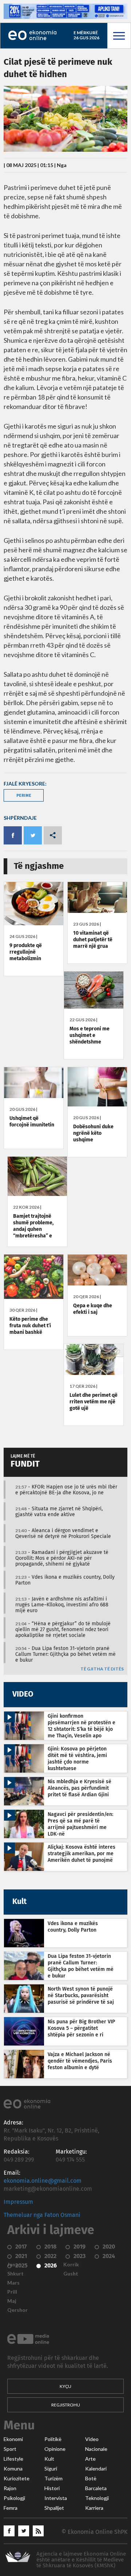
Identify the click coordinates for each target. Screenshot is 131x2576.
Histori (52, 2488)
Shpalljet (54, 2508)
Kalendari (96, 2469)
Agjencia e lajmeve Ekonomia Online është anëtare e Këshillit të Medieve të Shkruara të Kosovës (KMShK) (81, 2560)
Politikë (53, 2439)
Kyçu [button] (65, 2386)
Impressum (18, 2202)
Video (92, 2439)
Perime (24, 795)
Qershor (17, 2310)
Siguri (51, 2469)
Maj (12, 2301)
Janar (14, 2265)
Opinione (55, 2449)
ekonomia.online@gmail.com (43, 2181)
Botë (91, 2478)
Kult (49, 2459)
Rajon (10, 2488)
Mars (13, 2283)
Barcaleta (96, 2488)
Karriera (94, 2508)
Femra (11, 2508)
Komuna (13, 2469)
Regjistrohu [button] (66, 2405)
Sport (10, 2449)
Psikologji (14, 2498)
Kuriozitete (17, 2478)
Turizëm (53, 2478)
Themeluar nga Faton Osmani (42, 2215)
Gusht (71, 2274)
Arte (90, 2459)
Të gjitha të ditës (102, 1669)
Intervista (56, 2498)
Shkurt (15, 2274)
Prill (12, 2292)
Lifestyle (13, 2459)
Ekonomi (13, 2439)
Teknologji (97, 2498)
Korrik (71, 2265)
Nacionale (96, 2449)
